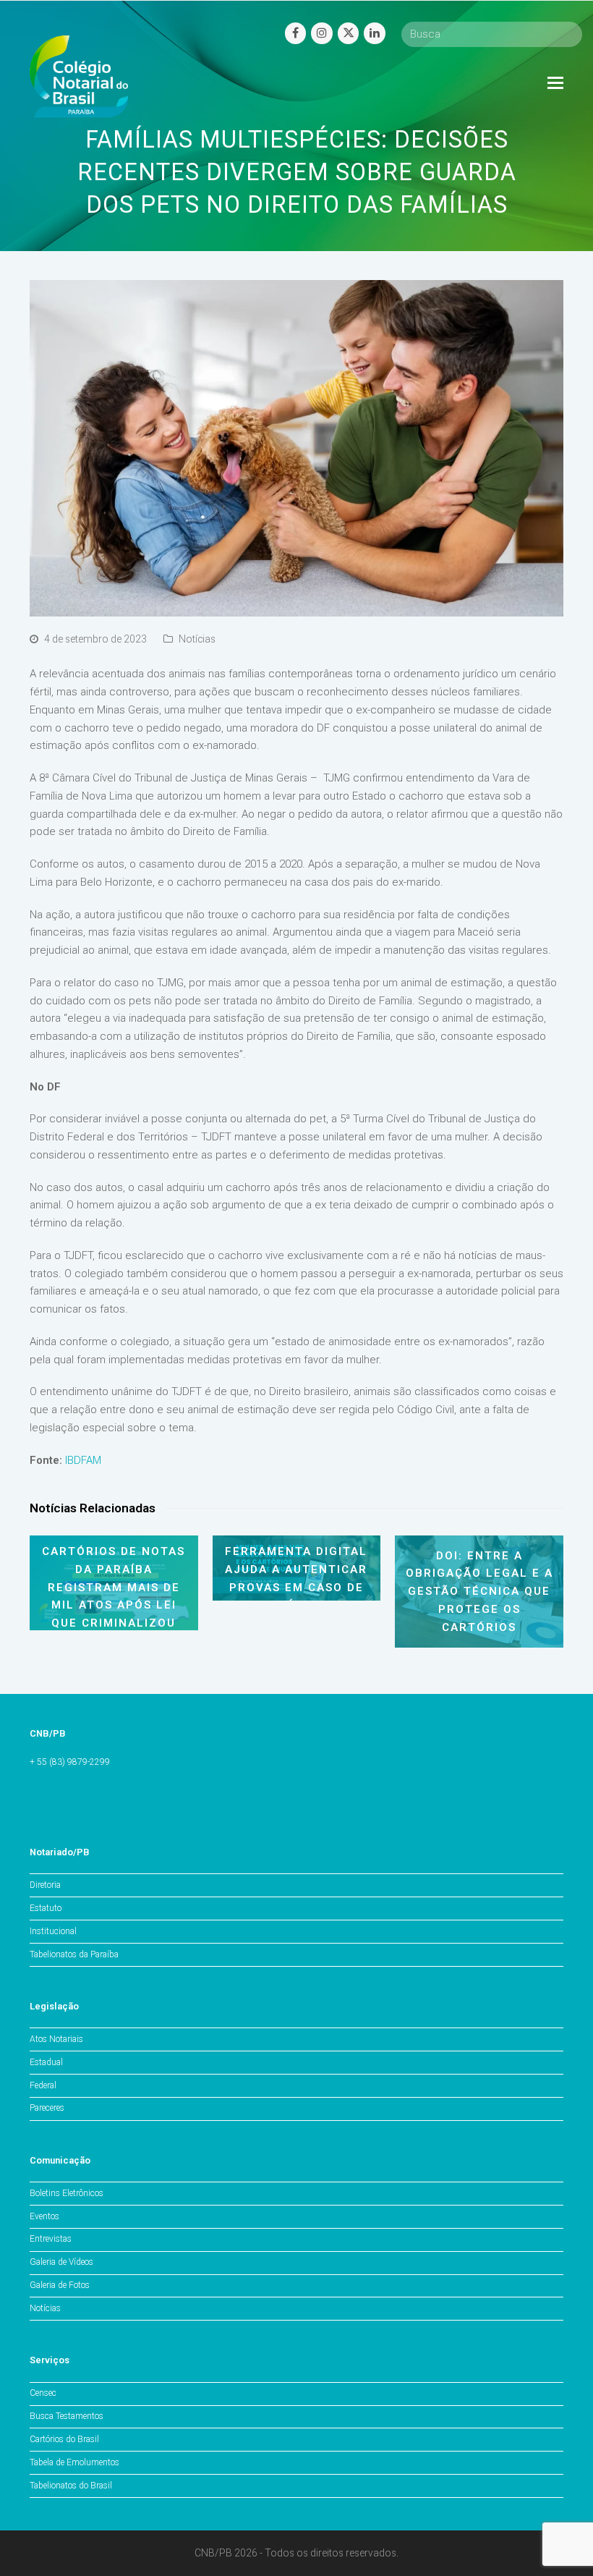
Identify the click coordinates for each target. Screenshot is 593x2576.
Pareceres (47, 2108)
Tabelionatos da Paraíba (74, 1954)
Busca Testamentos (67, 2416)
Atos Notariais (56, 2039)
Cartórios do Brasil (64, 2439)
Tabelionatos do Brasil (71, 2486)
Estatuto (46, 1908)
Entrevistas (51, 2239)
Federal (43, 2085)
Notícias (197, 639)
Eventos (44, 2216)
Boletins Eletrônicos (67, 2193)
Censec (43, 2393)
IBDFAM (83, 1460)
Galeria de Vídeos (61, 2262)
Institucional (53, 1931)
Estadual (46, 2062)
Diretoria (45, 1885)
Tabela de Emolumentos (74, 2462)
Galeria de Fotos (60, 2285)
